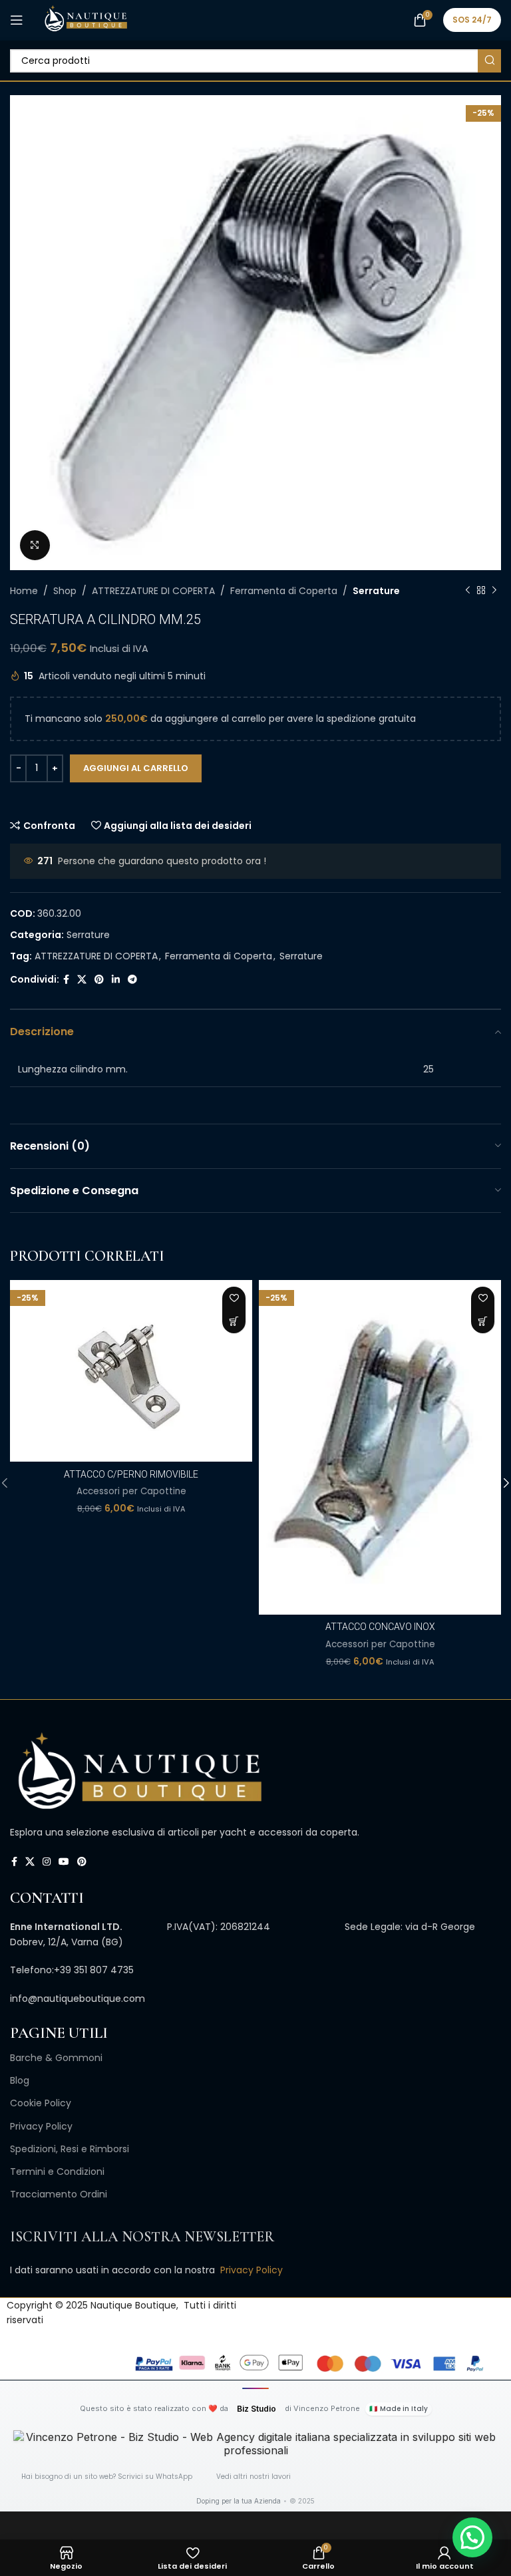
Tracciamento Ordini (59, 2194)
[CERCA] (489, 61)
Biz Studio (256, 2409)
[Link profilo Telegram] (132, 980)
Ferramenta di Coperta (284, 591)
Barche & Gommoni (56, 2058)
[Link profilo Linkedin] (116, 980)
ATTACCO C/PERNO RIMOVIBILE (131, 1474)
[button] (234, 1322)
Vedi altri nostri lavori (254, 2477)
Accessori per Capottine (131, 1492)
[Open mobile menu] (17, 20)
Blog (20, 2080)
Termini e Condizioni (57, 2172)
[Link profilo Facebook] (66, 980)
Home (24, 591)
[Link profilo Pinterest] (99, 980)
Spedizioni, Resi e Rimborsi (70, 2149)
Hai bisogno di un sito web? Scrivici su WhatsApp (107, 2477)
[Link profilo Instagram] (47, 1862)
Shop (65, 591)
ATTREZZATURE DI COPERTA (153, 591)
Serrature (376, 591)
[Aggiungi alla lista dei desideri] (234, 1298)
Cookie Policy (41, 2103)
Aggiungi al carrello (136, 768)
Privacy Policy (41, 2126)
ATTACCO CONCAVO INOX (380, 1627)
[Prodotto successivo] (494, 591)
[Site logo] (85, 19)
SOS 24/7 (472, 20)
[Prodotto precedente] (468, 591)
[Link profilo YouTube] (64, 1862)
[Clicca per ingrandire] (35, 545)
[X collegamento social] (82, 980)
